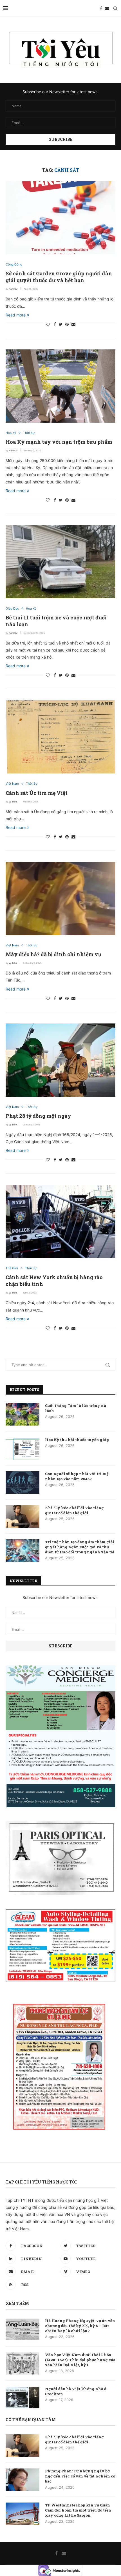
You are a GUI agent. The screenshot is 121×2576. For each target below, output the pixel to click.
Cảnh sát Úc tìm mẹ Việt (37, 793)
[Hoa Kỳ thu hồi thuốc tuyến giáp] (23, 1448)
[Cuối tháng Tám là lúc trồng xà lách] (23, 1414)
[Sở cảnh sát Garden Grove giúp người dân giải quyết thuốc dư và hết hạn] (60, 218)
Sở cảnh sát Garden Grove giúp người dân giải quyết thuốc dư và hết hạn (59, 277)
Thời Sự (29, 433)
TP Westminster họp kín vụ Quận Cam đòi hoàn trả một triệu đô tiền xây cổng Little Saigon (78, 2510)
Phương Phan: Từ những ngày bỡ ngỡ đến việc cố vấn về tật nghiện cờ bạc (80, 2476)
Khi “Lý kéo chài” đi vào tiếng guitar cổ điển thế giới (74, 1510)
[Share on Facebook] (55, 324)
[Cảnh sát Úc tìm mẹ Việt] (60, 737)
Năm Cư (13, 289)
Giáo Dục (12, 609)
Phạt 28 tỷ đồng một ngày (38, 1116)
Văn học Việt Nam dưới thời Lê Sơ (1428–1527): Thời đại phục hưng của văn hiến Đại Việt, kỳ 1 (80, 2360)
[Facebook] (101, 8)
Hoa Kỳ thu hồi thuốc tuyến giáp (77, 1440)
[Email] (107, 8)
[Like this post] (48, 324)
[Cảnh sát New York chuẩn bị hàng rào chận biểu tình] (60, 1221)
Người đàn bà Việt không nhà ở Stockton (76, 2391)
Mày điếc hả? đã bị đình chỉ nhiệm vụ (53, 954)
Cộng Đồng (14, 265)
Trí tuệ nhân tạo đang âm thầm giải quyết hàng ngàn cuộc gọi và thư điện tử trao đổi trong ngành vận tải (80, 1547)
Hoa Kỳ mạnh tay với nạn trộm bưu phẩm (59, 442)
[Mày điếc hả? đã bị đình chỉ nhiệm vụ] (60, 898)
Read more (16, 315)
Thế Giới (12, 1268)
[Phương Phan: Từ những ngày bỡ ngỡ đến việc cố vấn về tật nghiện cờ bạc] (23, 2480)
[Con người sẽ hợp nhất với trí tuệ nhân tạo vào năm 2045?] (23, 1482)
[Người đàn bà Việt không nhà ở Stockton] (23, 2397)
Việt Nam (12, 784)
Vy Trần (13, 802)
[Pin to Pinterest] (67, 324)
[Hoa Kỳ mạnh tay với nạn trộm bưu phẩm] (60, 386)
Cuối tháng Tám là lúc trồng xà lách (76, 1408)
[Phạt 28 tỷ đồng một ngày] (60, 1060)
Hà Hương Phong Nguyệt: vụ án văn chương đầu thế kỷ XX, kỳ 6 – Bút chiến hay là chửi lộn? (80, 2326)
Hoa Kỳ (11, 433)
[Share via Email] (73, 324)
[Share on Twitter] (61, 324)
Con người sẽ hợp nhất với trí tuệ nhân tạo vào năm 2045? (77, 1476)
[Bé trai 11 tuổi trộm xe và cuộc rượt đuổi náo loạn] (60, 562)
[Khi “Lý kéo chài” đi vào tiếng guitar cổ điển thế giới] (23, 1516)
